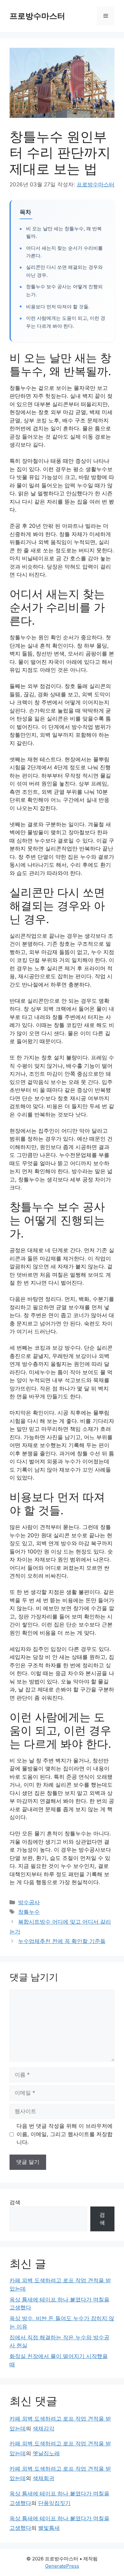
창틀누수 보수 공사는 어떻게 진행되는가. (64, 291)
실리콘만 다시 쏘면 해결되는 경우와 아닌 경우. (64, 271)
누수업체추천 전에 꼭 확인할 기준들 (62, 1941)
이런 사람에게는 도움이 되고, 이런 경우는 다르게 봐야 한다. (66, 322)
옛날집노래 (46, 2453)
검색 (15, 2202)
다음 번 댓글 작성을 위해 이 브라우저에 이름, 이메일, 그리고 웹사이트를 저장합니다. (65, 2134)
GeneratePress (62, 2566)
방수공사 (29, 1902)
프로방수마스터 (37, 16)
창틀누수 (29, 1912)
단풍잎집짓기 (54, 2503)
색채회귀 (44, 2478)
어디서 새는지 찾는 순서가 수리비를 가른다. (64, 252)
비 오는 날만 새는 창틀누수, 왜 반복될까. (64, 233)
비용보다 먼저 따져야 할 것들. (58, 307)
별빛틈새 (49, 2528)
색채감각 (44, 2429)
